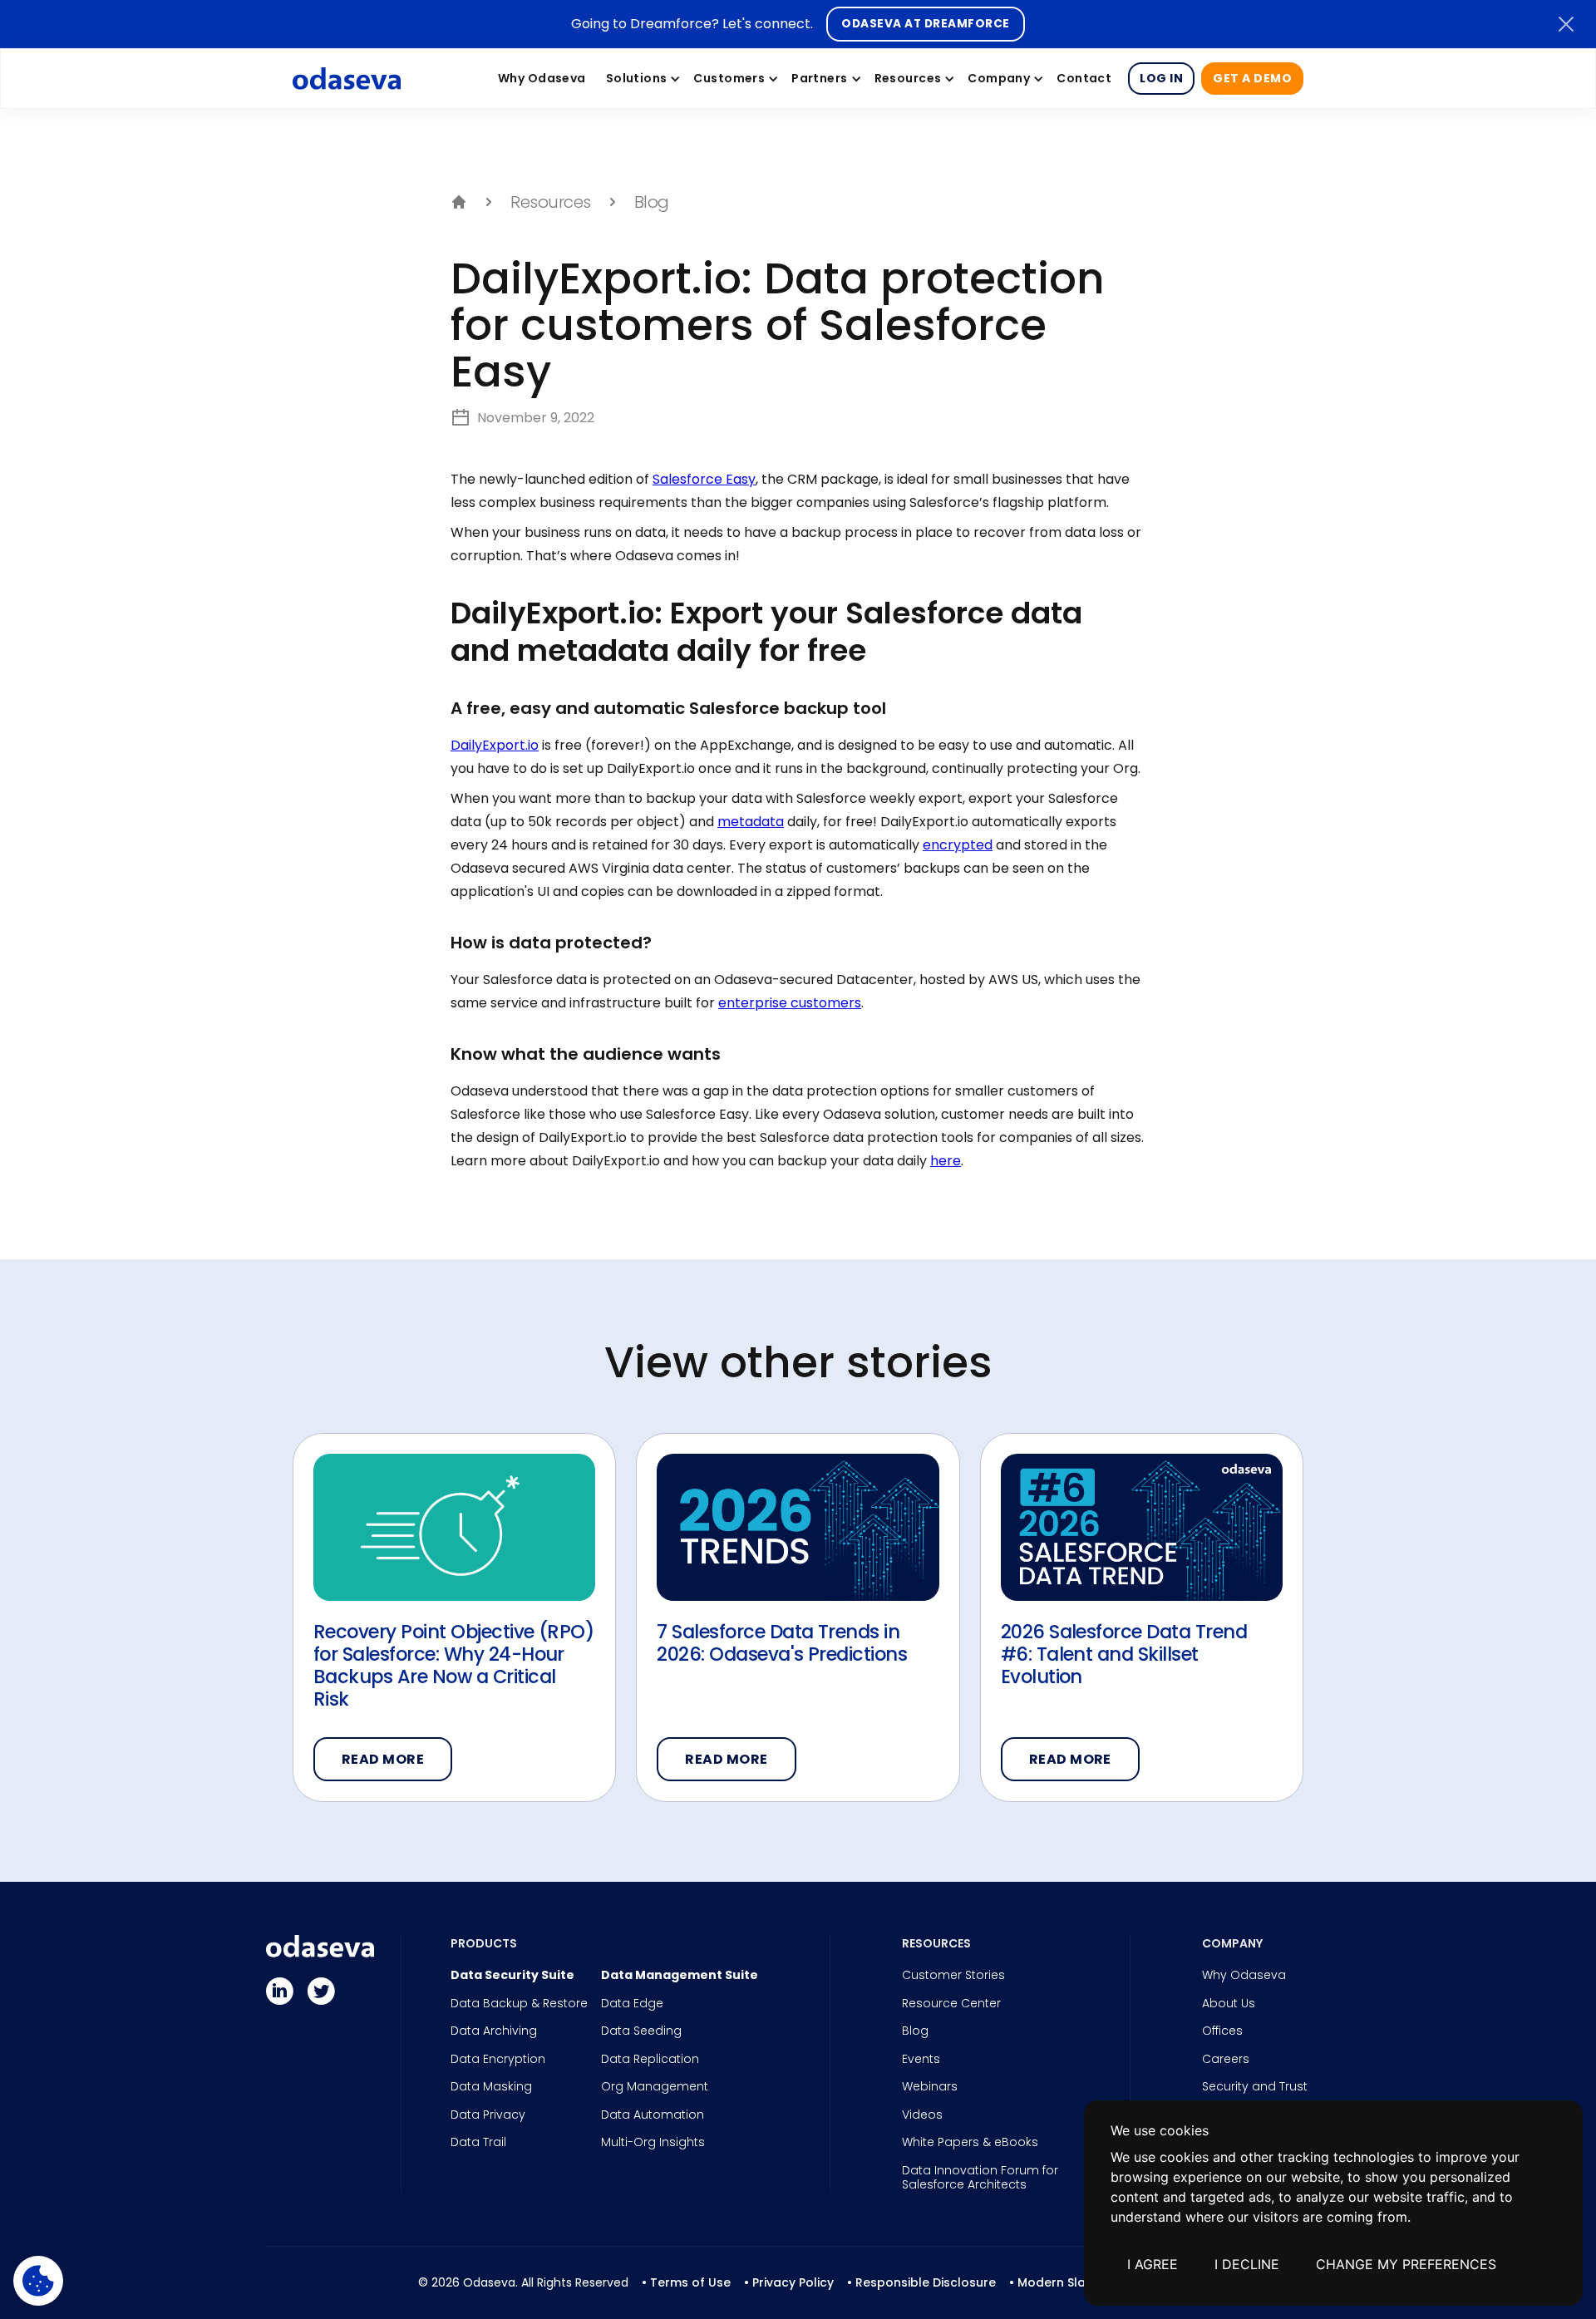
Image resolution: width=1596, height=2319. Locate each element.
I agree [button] (1153, 2264)
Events (921, 2060)
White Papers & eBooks (970, 2143)
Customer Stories (953, 1976)
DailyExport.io (495, 745)
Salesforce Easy (704, 479)
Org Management (655, 2087)
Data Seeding (641, 2031)
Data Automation (653, 2115)
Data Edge (632, 2004)
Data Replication (650, 2060)
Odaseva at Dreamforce (925, 24)
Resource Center (951, 2004)
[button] (640, 78)
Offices (1222, 2031)
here (946, 1161)
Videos (922, 2115)
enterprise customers (790, 1003)
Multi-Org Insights (653, 2143)
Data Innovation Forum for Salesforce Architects (980, 2178)
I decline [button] (1247, 2264)
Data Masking (491, 2087)
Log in (1161, 78)
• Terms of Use (686, 2282)
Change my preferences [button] (1406, 2264)
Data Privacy (488, 2115)
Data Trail (478, 2143)
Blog (915, 2031)
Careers (1226, 2060)
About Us (1229, 2004)
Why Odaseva (1244, 1976)
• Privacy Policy (789, 2282)
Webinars (930, 2087)
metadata (751, 822)
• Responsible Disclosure (921, 2282)
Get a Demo (1252, 78)
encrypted (958, 845)
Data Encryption (498, 2060)
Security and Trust (1255, 2087)
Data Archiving (494, 2031)
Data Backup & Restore (519, 2004)
